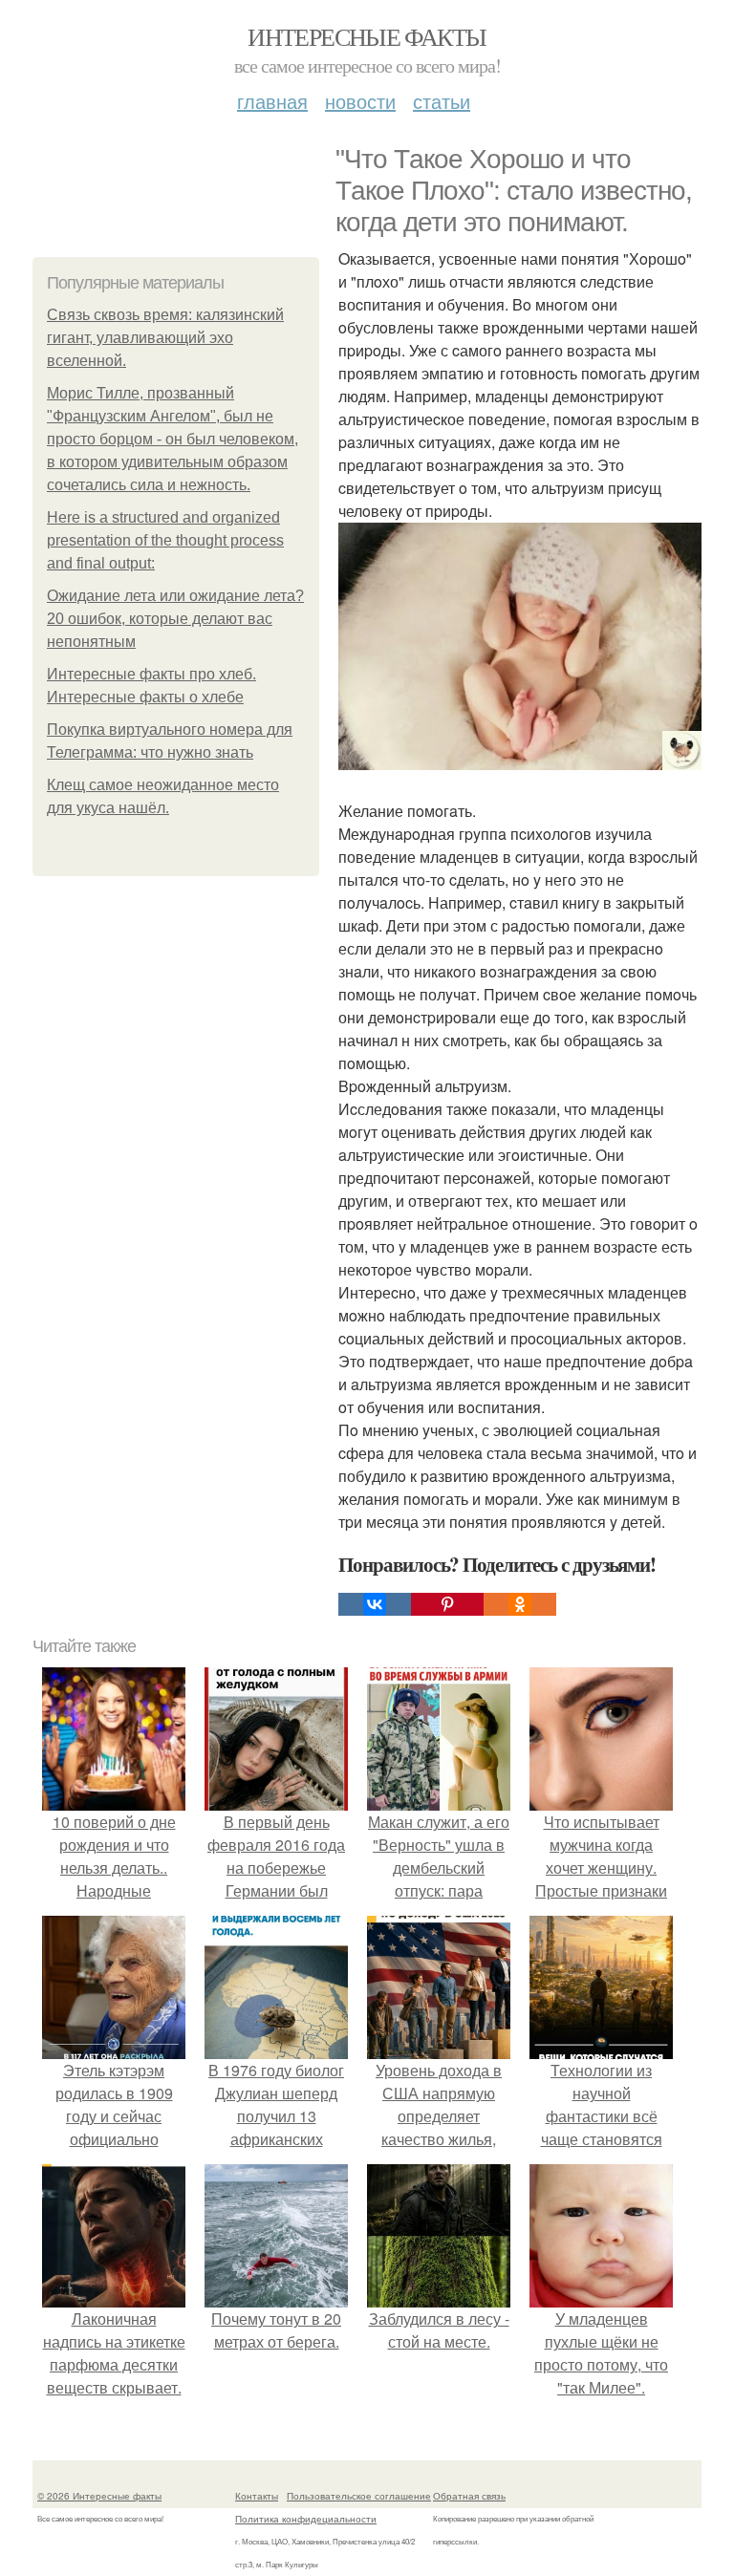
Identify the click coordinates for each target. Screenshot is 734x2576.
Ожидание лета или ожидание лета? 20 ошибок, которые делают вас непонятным (175, 619)
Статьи (442, 101)
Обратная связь (469, 2496)
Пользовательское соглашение (359, 2496)
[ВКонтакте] (375, 1604)
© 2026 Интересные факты (99, 2496)
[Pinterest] (447, 1604)
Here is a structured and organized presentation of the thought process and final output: (165, 540)
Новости (360, 101)
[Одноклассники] (520, 1604)
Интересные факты (367, 36)
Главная (272, 101)
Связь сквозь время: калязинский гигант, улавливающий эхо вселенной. (165, 338)
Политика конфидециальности (306, 2519)
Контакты (257, 2496)
